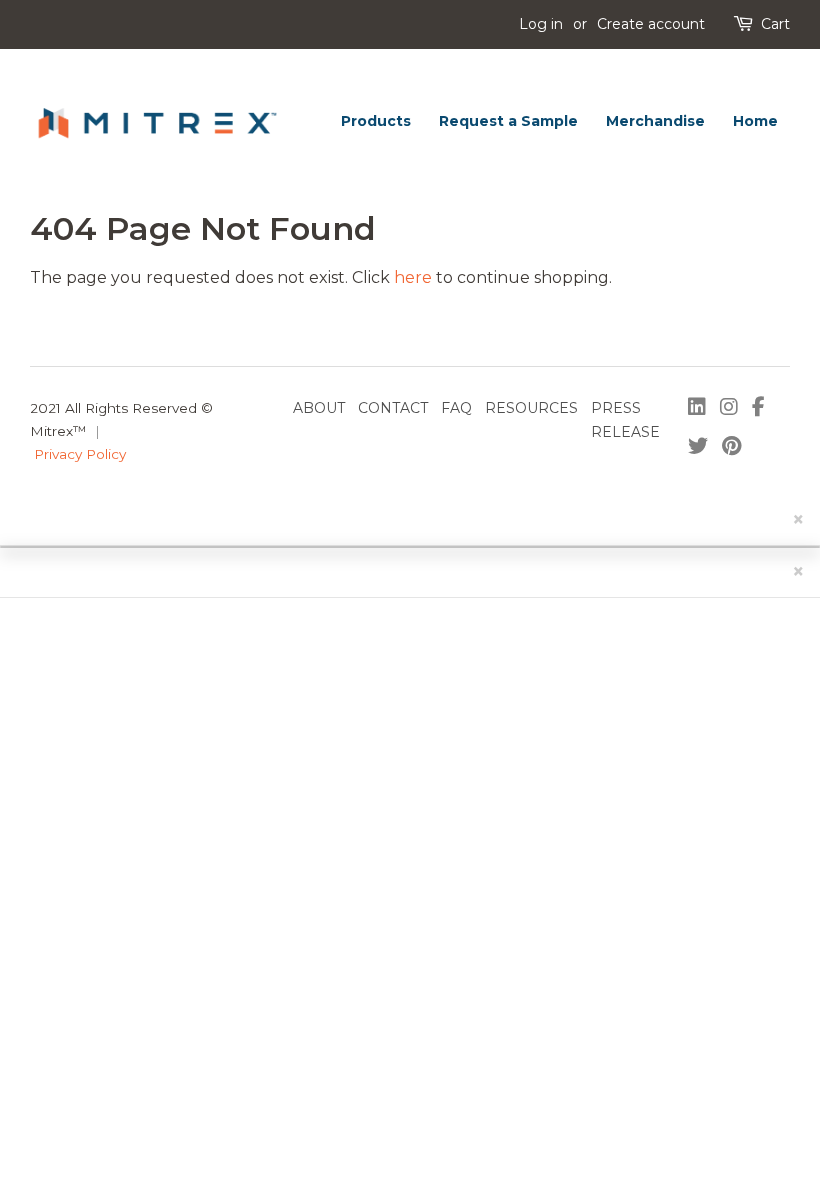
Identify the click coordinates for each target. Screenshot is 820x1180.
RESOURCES (531, 408)
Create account (651, 24)
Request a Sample (508, 121)
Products (376, 121)
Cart (775, 24)
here (413, 277)
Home (755, 121)
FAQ (456, 408)
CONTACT (393, 408)
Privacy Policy (80, 454)
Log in (541, 24)
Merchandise (655, 121)
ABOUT (319, 408)
